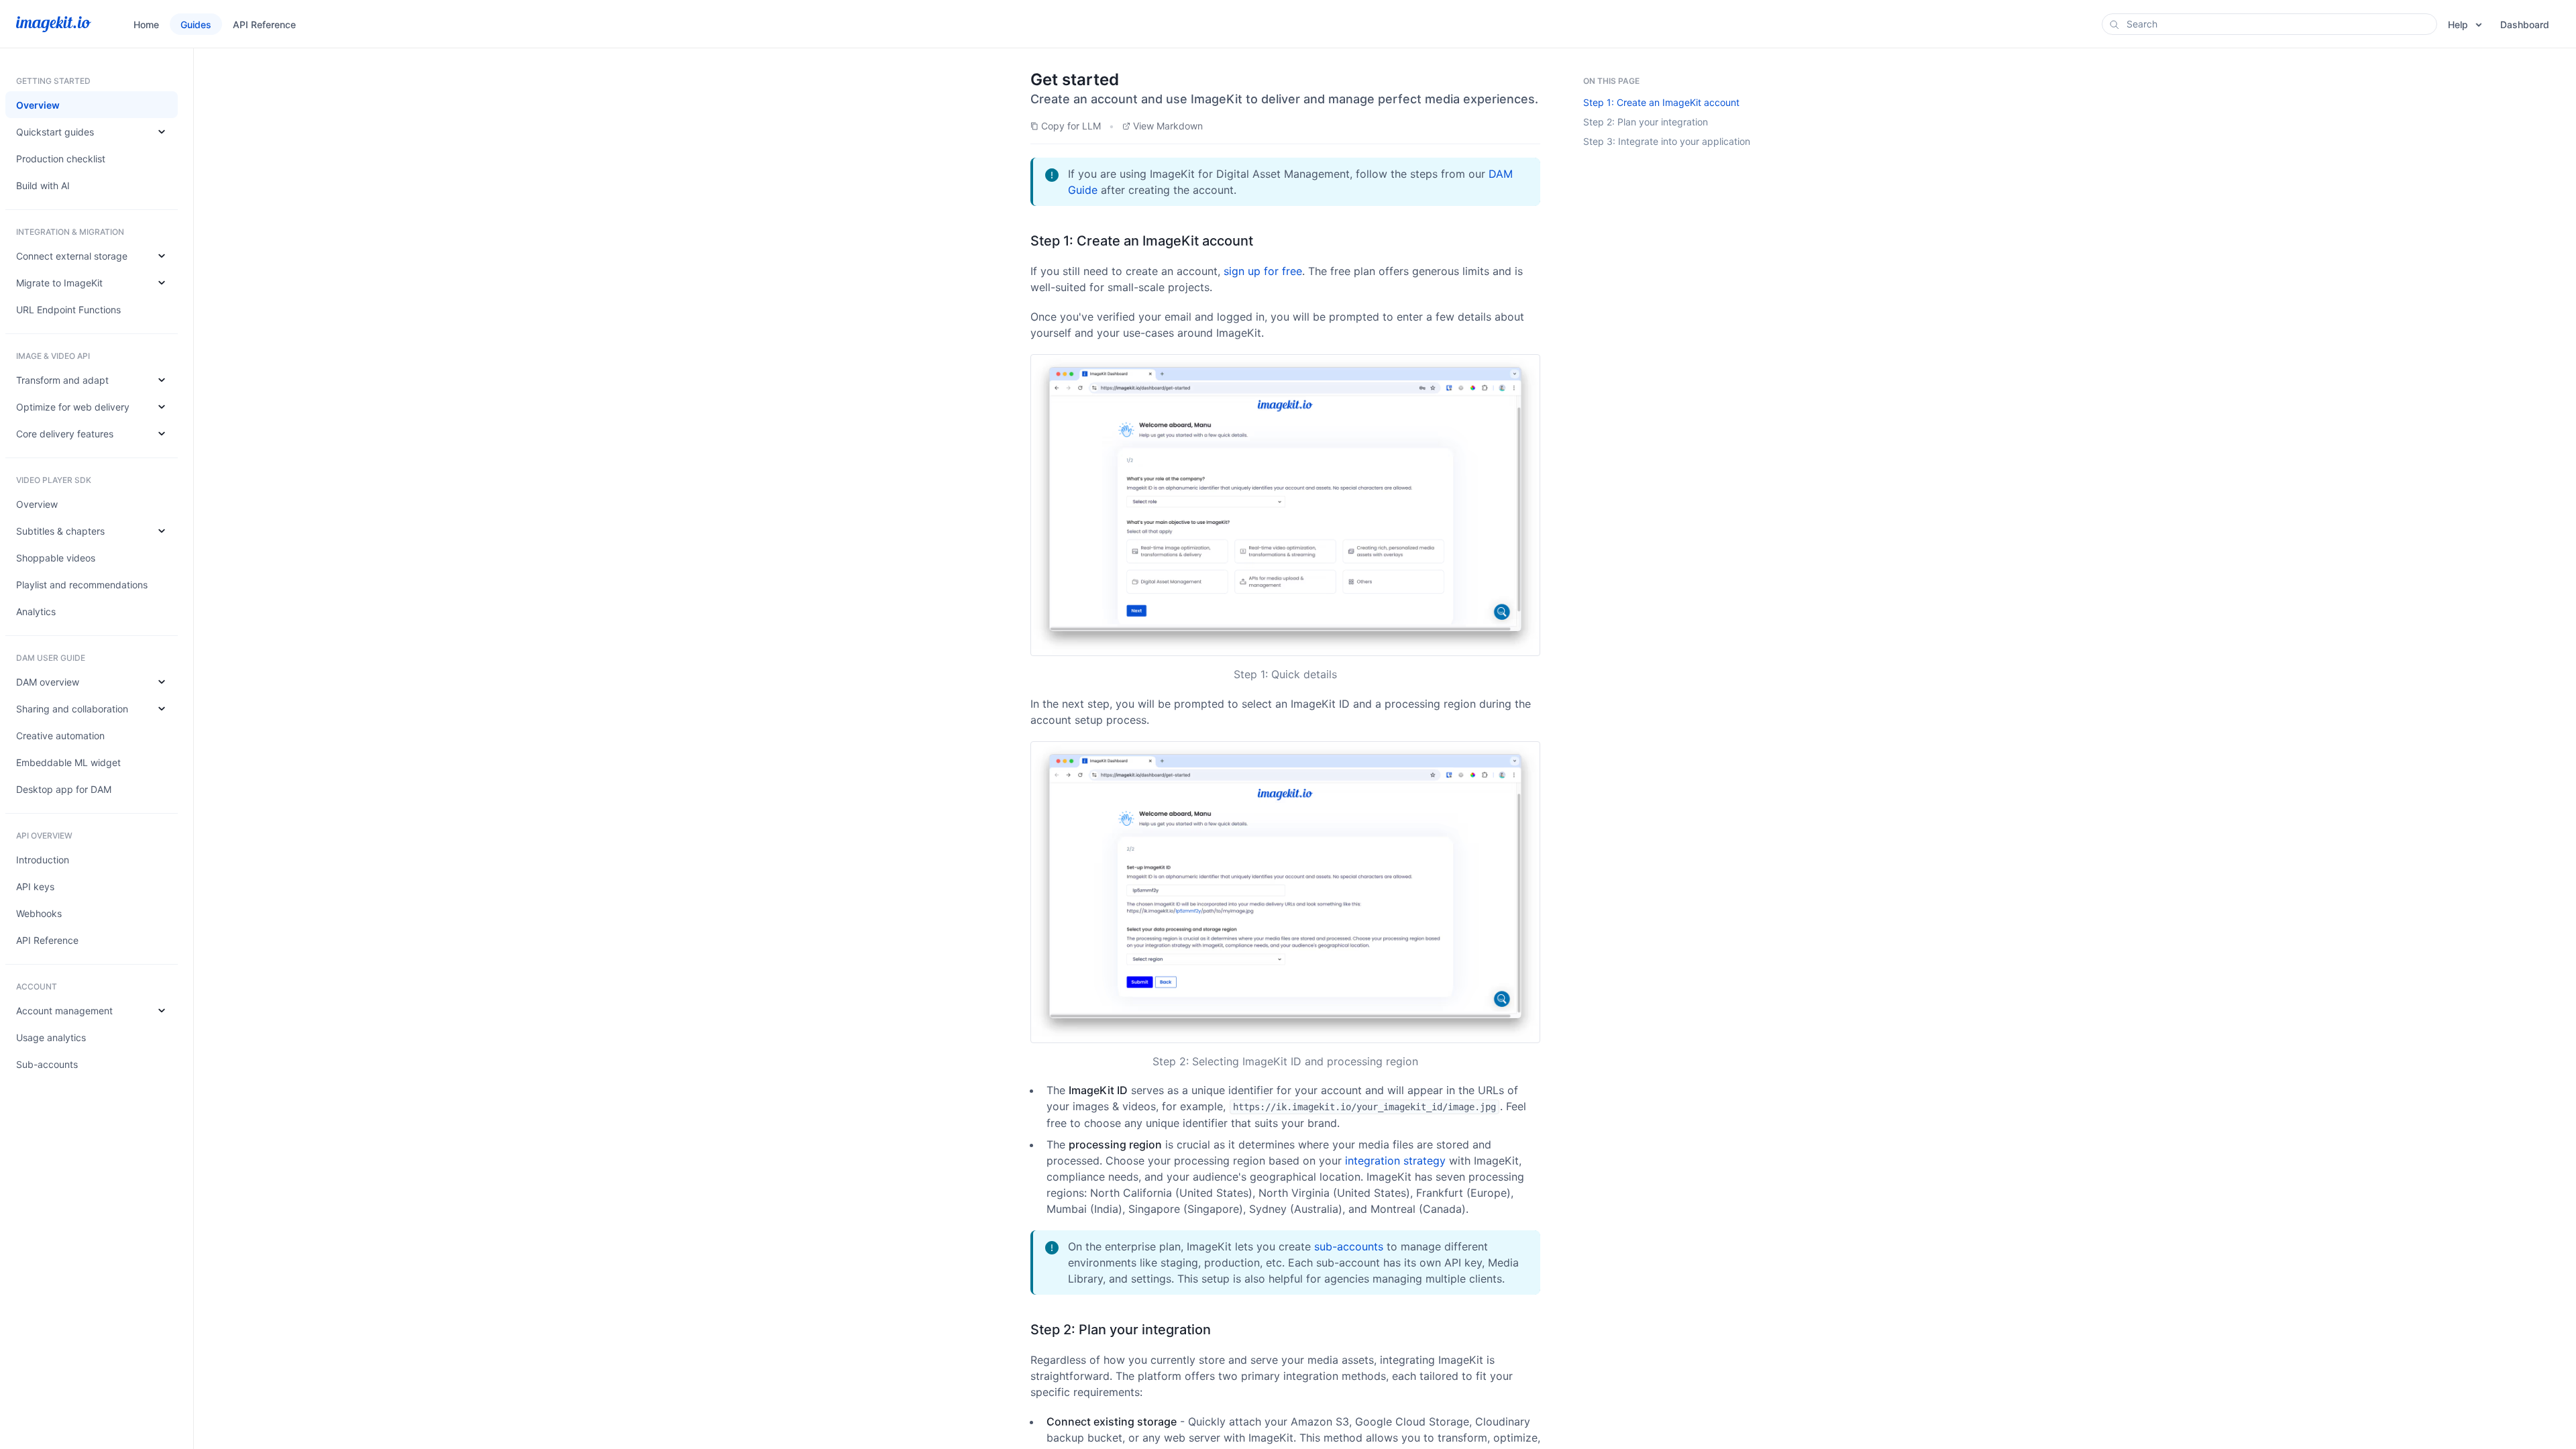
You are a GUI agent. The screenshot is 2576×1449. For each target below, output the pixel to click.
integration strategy (1395, 1161)
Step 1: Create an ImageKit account (1661, 102)
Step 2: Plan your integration (1646, 122)
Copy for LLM (1071, 126)
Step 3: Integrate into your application (1667, 141)
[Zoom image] (1285, 505)
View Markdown (1168, 126)
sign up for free (1263, 271)
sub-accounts (1349, 1246)
